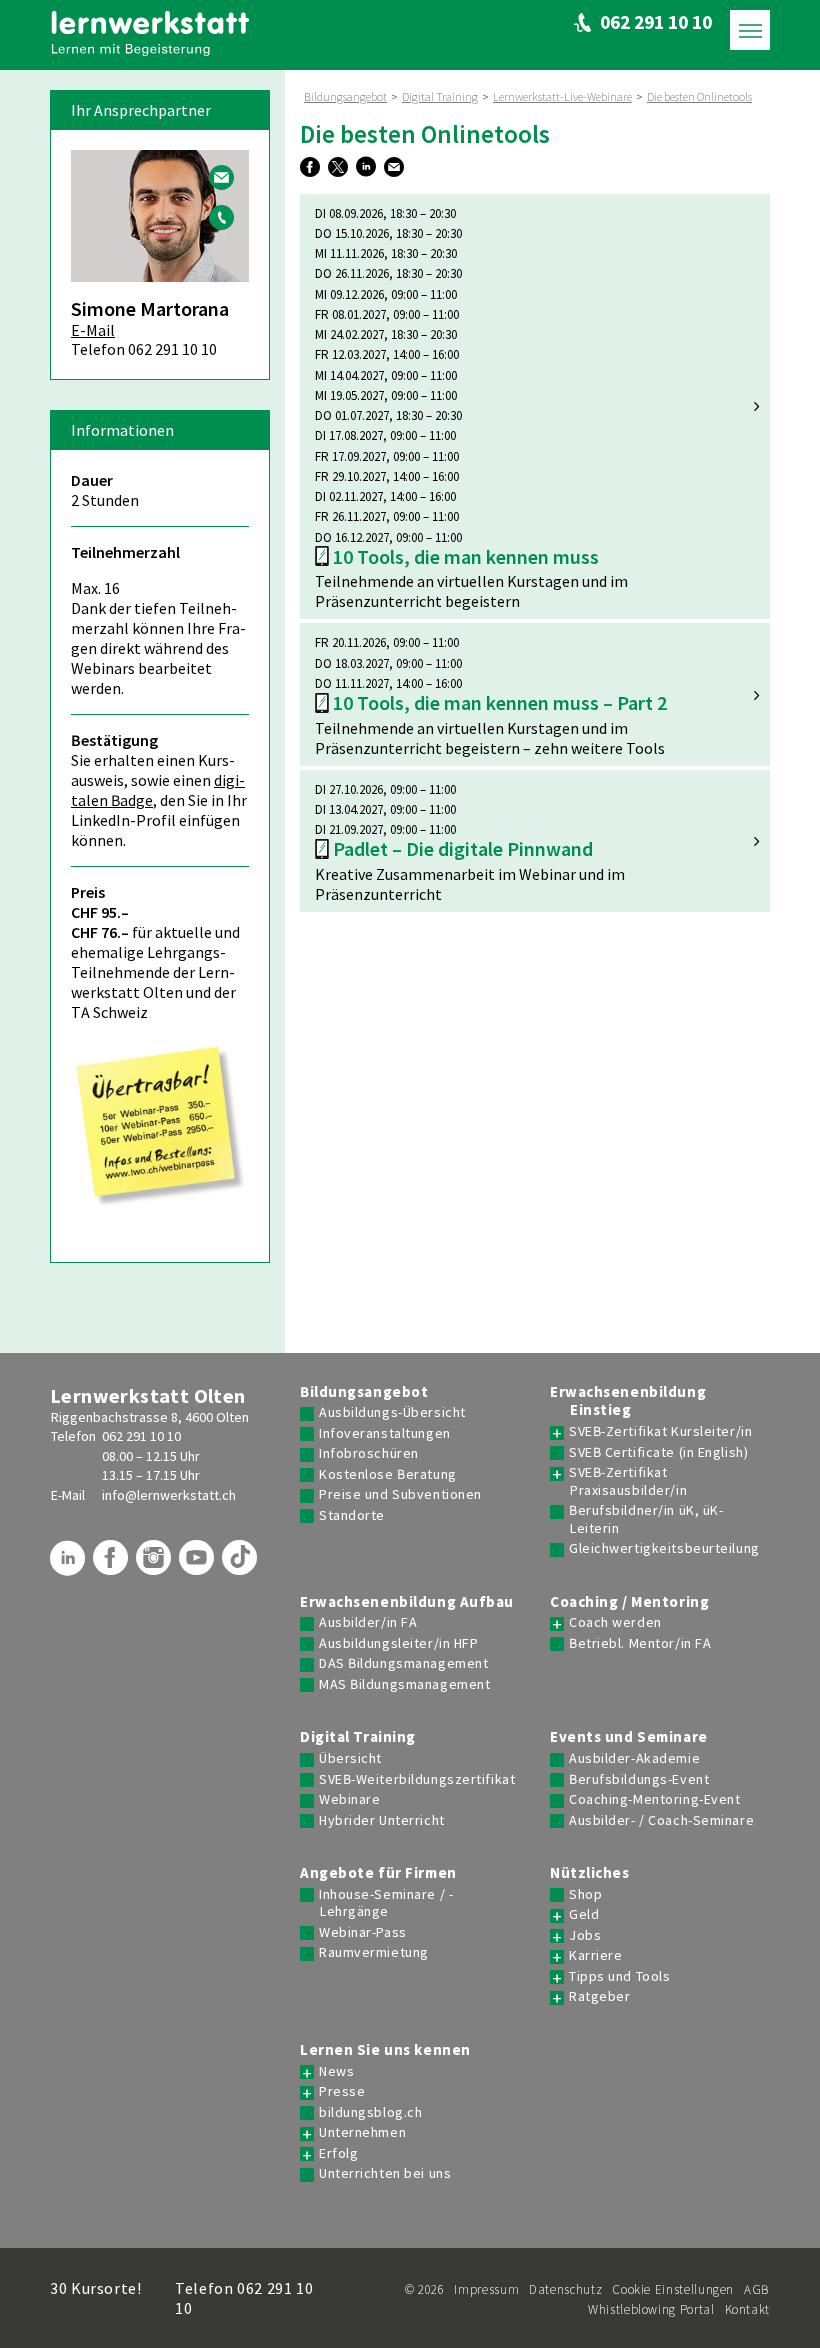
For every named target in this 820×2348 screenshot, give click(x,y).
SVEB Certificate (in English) (658, 1452)
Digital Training (440, 96)
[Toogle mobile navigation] (750, 30)
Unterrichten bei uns (385, 2173)
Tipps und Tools (619, 1976)
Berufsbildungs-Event (639, 1779)
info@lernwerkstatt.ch (169, 1495)
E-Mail (93, 330)
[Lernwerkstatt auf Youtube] (199, 1565)
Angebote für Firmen (378, 1873)
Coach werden (615, 1622)
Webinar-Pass (363, 1932)
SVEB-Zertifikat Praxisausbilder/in (628, 1481)
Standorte (352, 1515)
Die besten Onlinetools (699, 96)
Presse (342, 2091)
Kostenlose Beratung (388, 1474)
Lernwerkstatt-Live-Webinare (562, 96)
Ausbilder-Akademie (634, 1758)
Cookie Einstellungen (673, 2289)
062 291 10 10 (141, 1436)
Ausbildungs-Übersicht (392, 1412)
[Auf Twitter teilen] (340, 168)
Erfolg (338, 2153)
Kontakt (747, 2309)
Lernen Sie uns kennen (385, 2050)
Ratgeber (599, 1996)
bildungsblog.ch (370, 2112)
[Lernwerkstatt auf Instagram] (156, 1565)
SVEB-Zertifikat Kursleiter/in (660, 1431)
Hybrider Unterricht (382, 1820)
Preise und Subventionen (400, 1494)
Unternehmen (362, 2132)
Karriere (595, 1955)
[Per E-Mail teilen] (396, 168)
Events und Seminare (629, 1737)
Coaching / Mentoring (629, 1602)
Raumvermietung (374, 1952)
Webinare (349, 1799)
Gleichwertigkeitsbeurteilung (664, 1548)
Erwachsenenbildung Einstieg (628, 1401)
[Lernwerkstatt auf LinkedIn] (70, 1565)
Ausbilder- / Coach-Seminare (661, 1820)
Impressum (486, 2289)
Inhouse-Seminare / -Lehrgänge (386, 1903)
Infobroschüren (369, 1453)
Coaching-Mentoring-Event (654, 1799)
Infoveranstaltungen (385, 1433)
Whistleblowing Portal (651, 2309)
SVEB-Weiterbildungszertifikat (417, 1779)
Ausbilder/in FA (368, 1622)
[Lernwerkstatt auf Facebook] (113, 1565)
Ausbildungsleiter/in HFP (398, 1643)
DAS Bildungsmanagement (403, 1663)
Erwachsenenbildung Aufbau (407, 1602)
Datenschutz (565, 2289)
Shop (585, 1894)
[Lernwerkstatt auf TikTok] (242, 1565)
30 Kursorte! (96, 2288)
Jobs (585, 1935)
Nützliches (590, 1873)
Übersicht (350, 1758)
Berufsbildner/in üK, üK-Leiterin (646, 1519)
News (336, 2071)
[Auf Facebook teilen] (312, 168)
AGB (757, 2289)
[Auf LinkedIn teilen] (368, 168)
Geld (584, 1914)
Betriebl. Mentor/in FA (640, 1643)
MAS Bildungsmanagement (404, 1684)
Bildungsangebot (345, 96)
